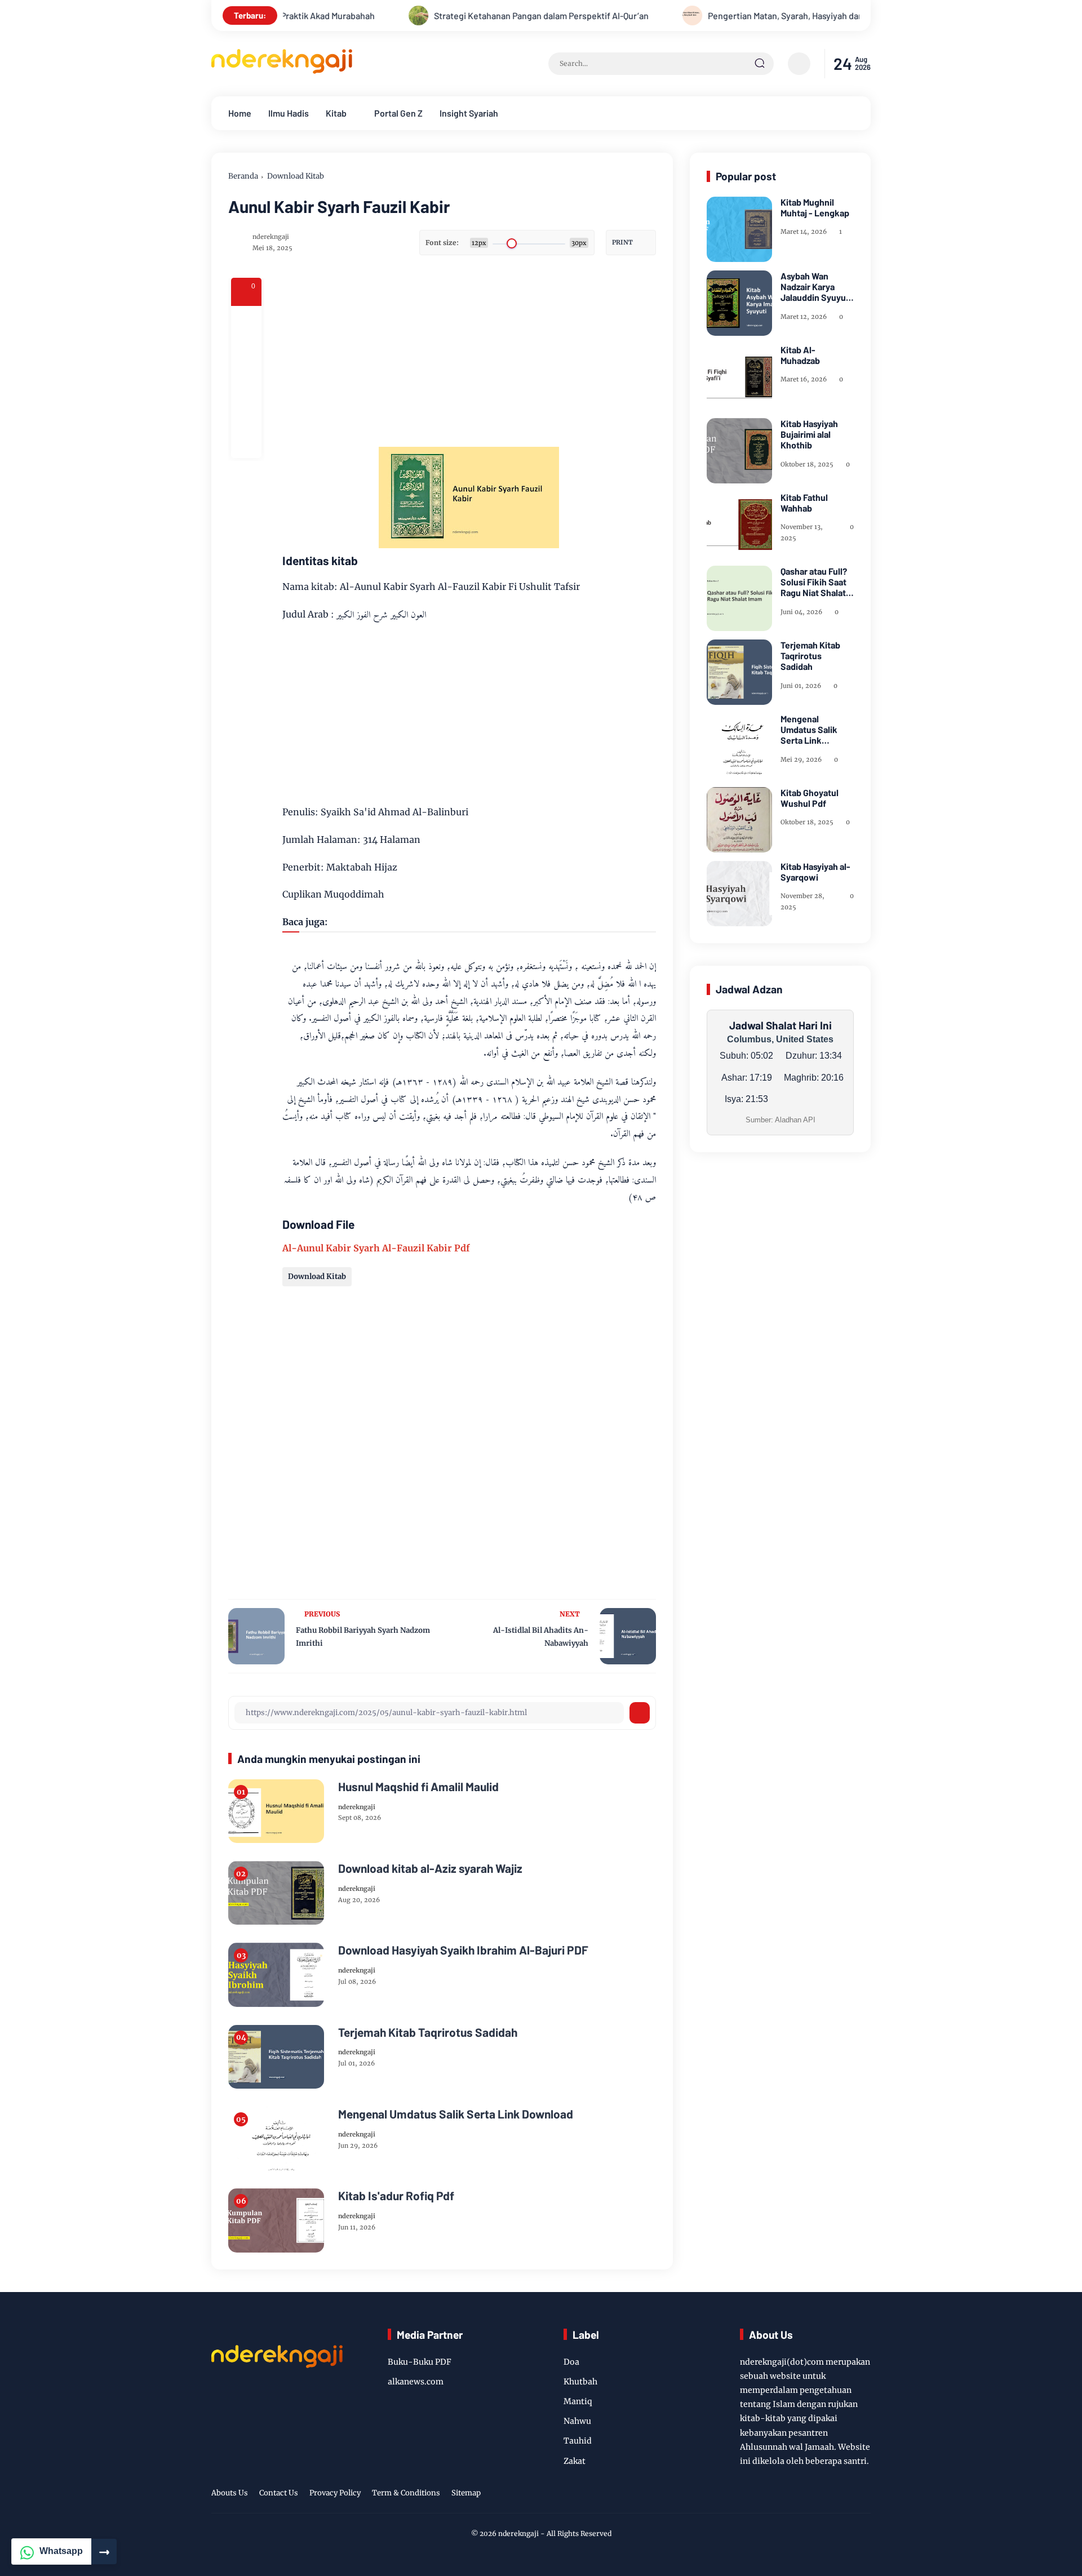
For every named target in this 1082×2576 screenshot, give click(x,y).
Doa (571, 2362)
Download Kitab (296, 176)
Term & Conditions (406, 2493)
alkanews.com (416, 2382)
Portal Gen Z (398, 113)
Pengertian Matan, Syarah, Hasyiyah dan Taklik (731, 15)
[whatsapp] (246, 412)
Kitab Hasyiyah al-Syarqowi (815, 872)
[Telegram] (246, 382)
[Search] (760, 64)
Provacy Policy (335, 2493)
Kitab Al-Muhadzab (800, 355)
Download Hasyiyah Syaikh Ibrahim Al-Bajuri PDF (463, 1950)
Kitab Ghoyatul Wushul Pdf (810, 798)
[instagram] (820, 2495)
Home (240, 113)
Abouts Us (230, 2493)
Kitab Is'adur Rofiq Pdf (396, 2195)
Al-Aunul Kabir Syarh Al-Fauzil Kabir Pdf (376, 1248)
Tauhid (578, 2441)
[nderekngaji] (282, 70)
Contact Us (279, 2493)
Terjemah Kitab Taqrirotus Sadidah (428, 2032)
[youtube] (846, 2495)
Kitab (336, 113)
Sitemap (466, 2493)
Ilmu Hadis (289, 113)
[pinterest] (246, 443)
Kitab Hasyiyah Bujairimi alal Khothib (809, 434)
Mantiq (578, 2401)
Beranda (243, 176)
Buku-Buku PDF (420, 2362)
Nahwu (577, 2421)
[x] (246, 352)
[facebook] (246, 321)
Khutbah (580, 2382)
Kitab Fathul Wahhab (804, 503)
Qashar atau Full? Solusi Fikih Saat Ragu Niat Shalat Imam (814, 582)
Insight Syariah (469, 113)
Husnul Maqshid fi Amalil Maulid (418, 1786)
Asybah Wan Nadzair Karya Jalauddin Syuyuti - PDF (816, 287)
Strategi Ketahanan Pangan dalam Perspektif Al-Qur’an (475, 15)
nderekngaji (518, 2533)
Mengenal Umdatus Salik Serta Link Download (456, 2114)
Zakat (575, 2461)
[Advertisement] (513, 357)
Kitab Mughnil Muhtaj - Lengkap (815, 207)
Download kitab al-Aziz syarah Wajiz (430, 1868)
